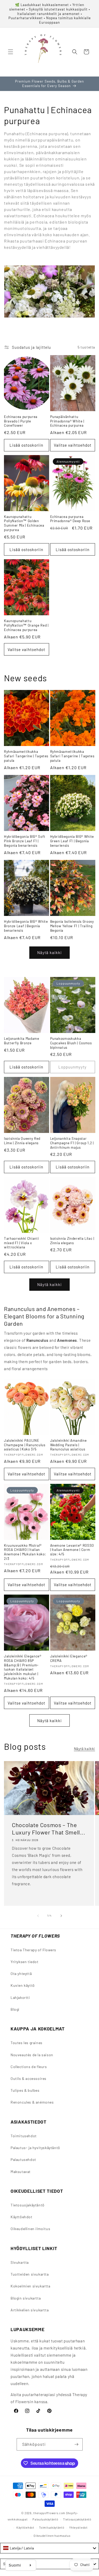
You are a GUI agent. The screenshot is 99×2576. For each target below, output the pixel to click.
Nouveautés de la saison (32, 2055)
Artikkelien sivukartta (30, 2310)
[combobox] (49, 2548)
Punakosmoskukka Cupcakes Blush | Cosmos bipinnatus (71, 1043)
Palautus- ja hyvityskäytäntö (35, 2148)
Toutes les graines (27, 2043)
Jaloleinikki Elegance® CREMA (69, 1658)
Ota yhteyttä (21, 1973)
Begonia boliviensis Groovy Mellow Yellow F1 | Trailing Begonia (72, 926)
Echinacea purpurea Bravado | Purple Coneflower (21, 421)
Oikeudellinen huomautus (52, 2536)
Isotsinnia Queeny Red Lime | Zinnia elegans (22, 1141)
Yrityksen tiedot (25, 1962)
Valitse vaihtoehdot (73, 445)
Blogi (15, 2009)
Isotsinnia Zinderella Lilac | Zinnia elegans (72, 1241)
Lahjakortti (20, 1997)
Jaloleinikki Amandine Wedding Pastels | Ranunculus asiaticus (69, 1445)
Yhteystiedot (78, 2527)
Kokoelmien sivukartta (30, 2286)
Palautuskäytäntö (45, 2519)
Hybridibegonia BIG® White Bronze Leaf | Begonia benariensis (26, 926)
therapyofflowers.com (49, 2513)
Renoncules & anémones (32, 2102)
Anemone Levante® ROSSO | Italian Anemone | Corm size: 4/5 (72, 1550)
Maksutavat (21, 2172)
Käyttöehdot (22, 2217)
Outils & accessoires (29, 2078)
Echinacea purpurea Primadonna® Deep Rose (70, 519)
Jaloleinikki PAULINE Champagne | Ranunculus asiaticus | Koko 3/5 (25, 1445)
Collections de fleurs (29, 2067)
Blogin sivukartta (26, 2298)
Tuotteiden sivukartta (30, 2274)
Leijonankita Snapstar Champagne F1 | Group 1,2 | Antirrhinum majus (72, 1143)
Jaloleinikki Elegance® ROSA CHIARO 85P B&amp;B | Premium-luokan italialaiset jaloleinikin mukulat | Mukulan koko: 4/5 (23, 1667)
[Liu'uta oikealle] (61, 1916)
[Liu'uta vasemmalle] (38, 1916)
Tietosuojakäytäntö (28, 2205)
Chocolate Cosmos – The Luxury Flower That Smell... (49, 1829)
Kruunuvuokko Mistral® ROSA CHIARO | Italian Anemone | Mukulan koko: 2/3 (25, 1552)
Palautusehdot (23, 2159)
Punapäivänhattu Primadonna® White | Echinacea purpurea (67, 421)
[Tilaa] (77, 2444)
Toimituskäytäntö (52, 2527)
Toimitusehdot (24, 2136)
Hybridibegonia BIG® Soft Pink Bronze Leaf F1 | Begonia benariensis (25, 841)
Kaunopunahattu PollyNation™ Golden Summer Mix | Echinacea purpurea (24, 523)
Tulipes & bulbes (25, 2090)
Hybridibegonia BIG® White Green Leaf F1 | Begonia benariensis (72, 841)
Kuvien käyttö (23, 1985)
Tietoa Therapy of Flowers (33, 1950)
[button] (11, 52)
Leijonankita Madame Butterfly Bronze (22, 1041)
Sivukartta (20, 2262)
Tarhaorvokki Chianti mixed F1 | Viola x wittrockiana (21, 1243)
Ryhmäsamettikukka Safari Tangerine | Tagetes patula (26, 756)
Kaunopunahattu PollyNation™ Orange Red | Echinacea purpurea (26, 625)
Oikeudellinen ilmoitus (30, 2229)
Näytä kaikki (49, 952)
